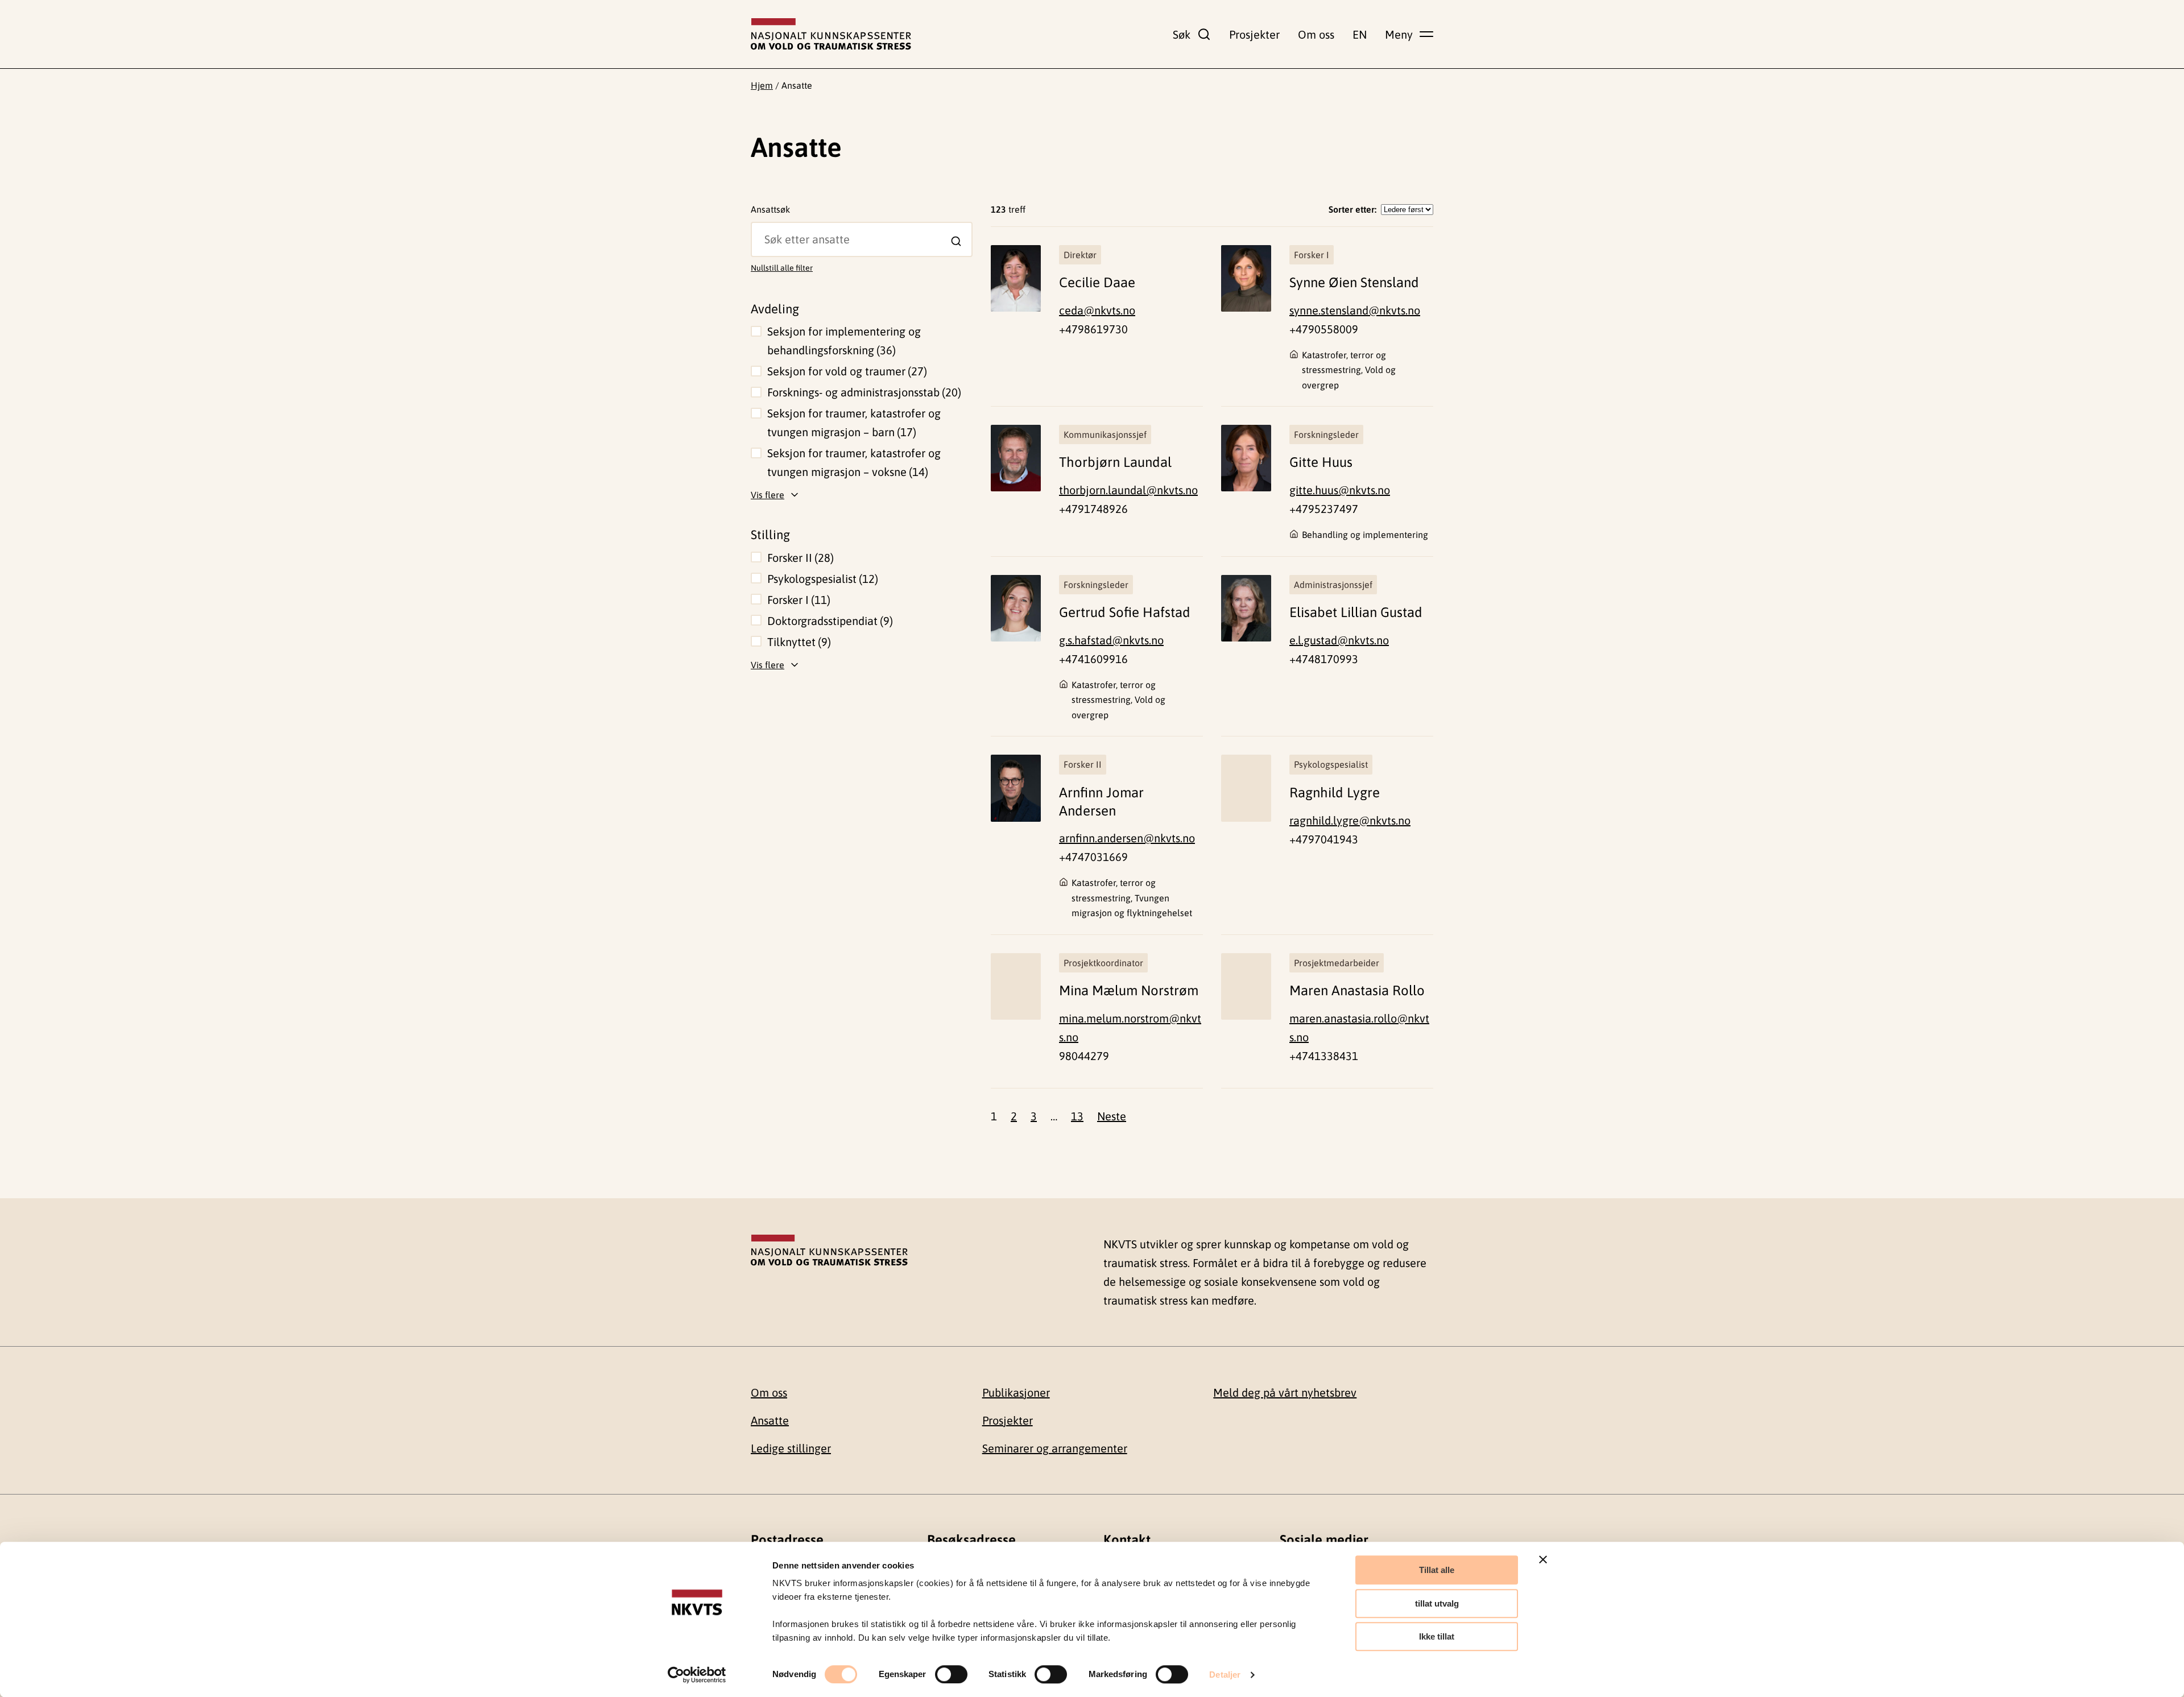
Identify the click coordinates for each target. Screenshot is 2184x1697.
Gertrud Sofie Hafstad (1125, 612)
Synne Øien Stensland (1354, 282)
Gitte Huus (1321, 462)
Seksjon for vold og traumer (845, 371)
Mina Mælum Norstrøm (1129, 990)
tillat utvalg (1437, 1603)
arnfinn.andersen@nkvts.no (1127, 838)
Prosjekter (1254, 34)
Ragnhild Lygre (1335, 792)
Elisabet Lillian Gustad (1356, 612)
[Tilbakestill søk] (760, 230)
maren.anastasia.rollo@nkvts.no (1359, 1028)
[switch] (951, 1674)
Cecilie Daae (1097, 282)
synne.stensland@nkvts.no (1355, 310)
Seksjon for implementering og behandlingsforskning (844, 341)
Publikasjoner (1016, 1392)
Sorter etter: (1352, 209)
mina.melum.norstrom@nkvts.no (1130, 1028)
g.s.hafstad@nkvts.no (1111, 640)
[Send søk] (956, 241)
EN (1360, 34)
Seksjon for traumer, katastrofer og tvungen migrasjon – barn (854, 423)
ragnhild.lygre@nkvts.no (1350, 820)
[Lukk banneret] (1543, 1559)
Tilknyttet (797, 642)
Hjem (762, 85)
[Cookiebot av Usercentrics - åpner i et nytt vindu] (697, 1675)
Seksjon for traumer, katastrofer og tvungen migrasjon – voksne (854, 462)
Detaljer (1225, 1675)
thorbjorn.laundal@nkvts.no (1128, 490)
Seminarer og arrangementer (1055, 1448)
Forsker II (799, 558)
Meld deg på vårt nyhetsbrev (1285, 1392)
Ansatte (770, 1420)
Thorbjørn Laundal (1115, 462)
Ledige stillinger (791, 1448)
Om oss (1316, 34)
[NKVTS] (831, 34)
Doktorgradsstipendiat (828, 621)
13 (1077, 1116)
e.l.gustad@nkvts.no (1339, 640)
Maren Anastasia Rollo (1357, 990)
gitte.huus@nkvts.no (1340, 490)
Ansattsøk (770, 209)
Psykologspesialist (821, 579)
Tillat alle (1437, 1570)
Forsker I (797, 600)
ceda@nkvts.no (1097, 310)
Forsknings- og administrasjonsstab (863, 392)
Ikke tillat (1437, 1636)
